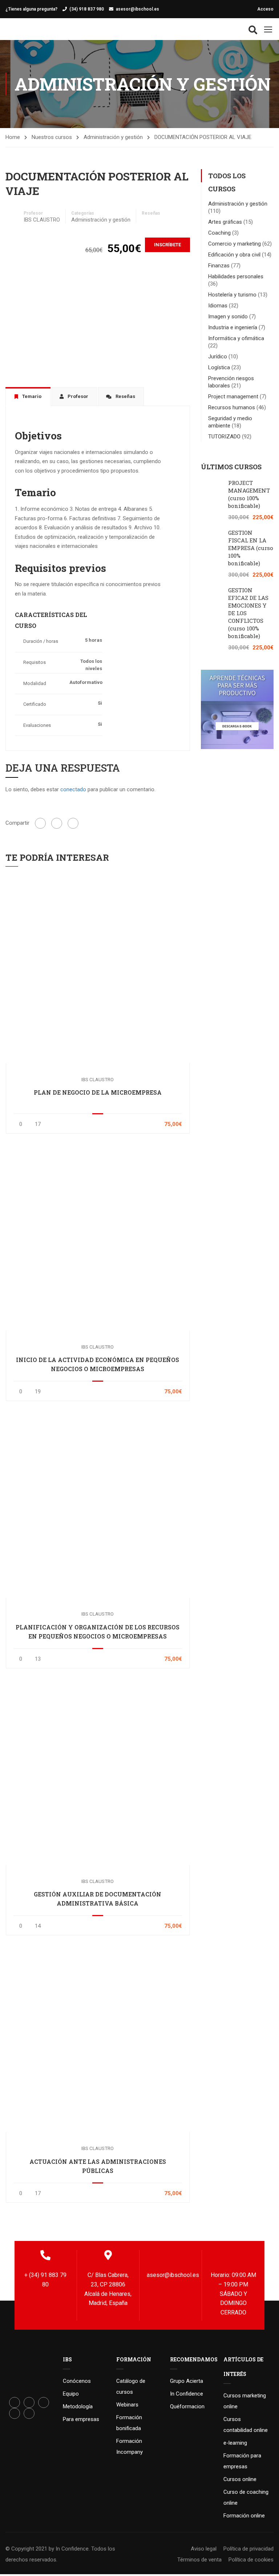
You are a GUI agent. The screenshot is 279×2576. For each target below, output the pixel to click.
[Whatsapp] (29, 2413)
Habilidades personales (236, 276)
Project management (233, 397)
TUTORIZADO (224, 437)
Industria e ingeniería (233, 327)
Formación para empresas (242, 2461)
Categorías (83, 213)
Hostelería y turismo (232, 295)
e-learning (235, 2443)
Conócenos (77, 2381)
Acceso (265, 9)
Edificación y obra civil (234, 255)
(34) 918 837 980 (87, 9)
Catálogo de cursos (131, 2386)
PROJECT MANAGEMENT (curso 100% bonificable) (249, 494)
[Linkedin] (44, 2402)
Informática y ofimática (236, 338)
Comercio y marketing (234, 244)
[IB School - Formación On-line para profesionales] (20, 29)
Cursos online (240, 2479)
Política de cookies (251, 2560)
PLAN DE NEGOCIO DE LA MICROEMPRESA (98, 1092)
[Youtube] (15, 2413)
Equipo (71, 2394)
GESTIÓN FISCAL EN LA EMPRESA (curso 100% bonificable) (251, 548)
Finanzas (219, 266)
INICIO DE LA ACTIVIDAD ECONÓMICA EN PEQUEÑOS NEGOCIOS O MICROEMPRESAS (98, 1364)
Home (13, 137)
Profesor (33, 213)
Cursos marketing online (245, 2401)
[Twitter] (57, 823)
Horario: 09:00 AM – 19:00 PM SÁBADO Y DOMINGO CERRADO (233, 2294)
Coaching (219, 233)
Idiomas (218, 306)
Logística (219, 367)
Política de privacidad (248, 2549)
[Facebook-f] (15, 2402)
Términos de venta (199, 2560)
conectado (73, 789)
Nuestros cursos (52, 137)
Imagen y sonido (228, 316)
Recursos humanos (232, 407)
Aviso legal (204, 2549)
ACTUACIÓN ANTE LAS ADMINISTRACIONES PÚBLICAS (98, 2166)
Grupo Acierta (187, 2381)
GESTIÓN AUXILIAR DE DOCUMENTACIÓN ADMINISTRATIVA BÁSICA (98, 1899)
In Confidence (187, 2394)
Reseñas (151, 213)
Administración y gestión (113, 137)
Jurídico (218, 357)
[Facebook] (40, 823)
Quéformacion (187, 2406)
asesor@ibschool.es (138, 9)
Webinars (127, 2405)
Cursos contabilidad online (246, 2425)
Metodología (78, 2406)
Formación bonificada (129, 2423)
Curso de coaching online (246, 2497)
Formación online (244, 2516)
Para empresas (81, 2419)
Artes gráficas (225, 222)
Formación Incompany (130, 2446)
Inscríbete (167, 245)
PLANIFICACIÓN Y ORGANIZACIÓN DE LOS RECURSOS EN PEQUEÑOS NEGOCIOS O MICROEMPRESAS (98, 1632)
